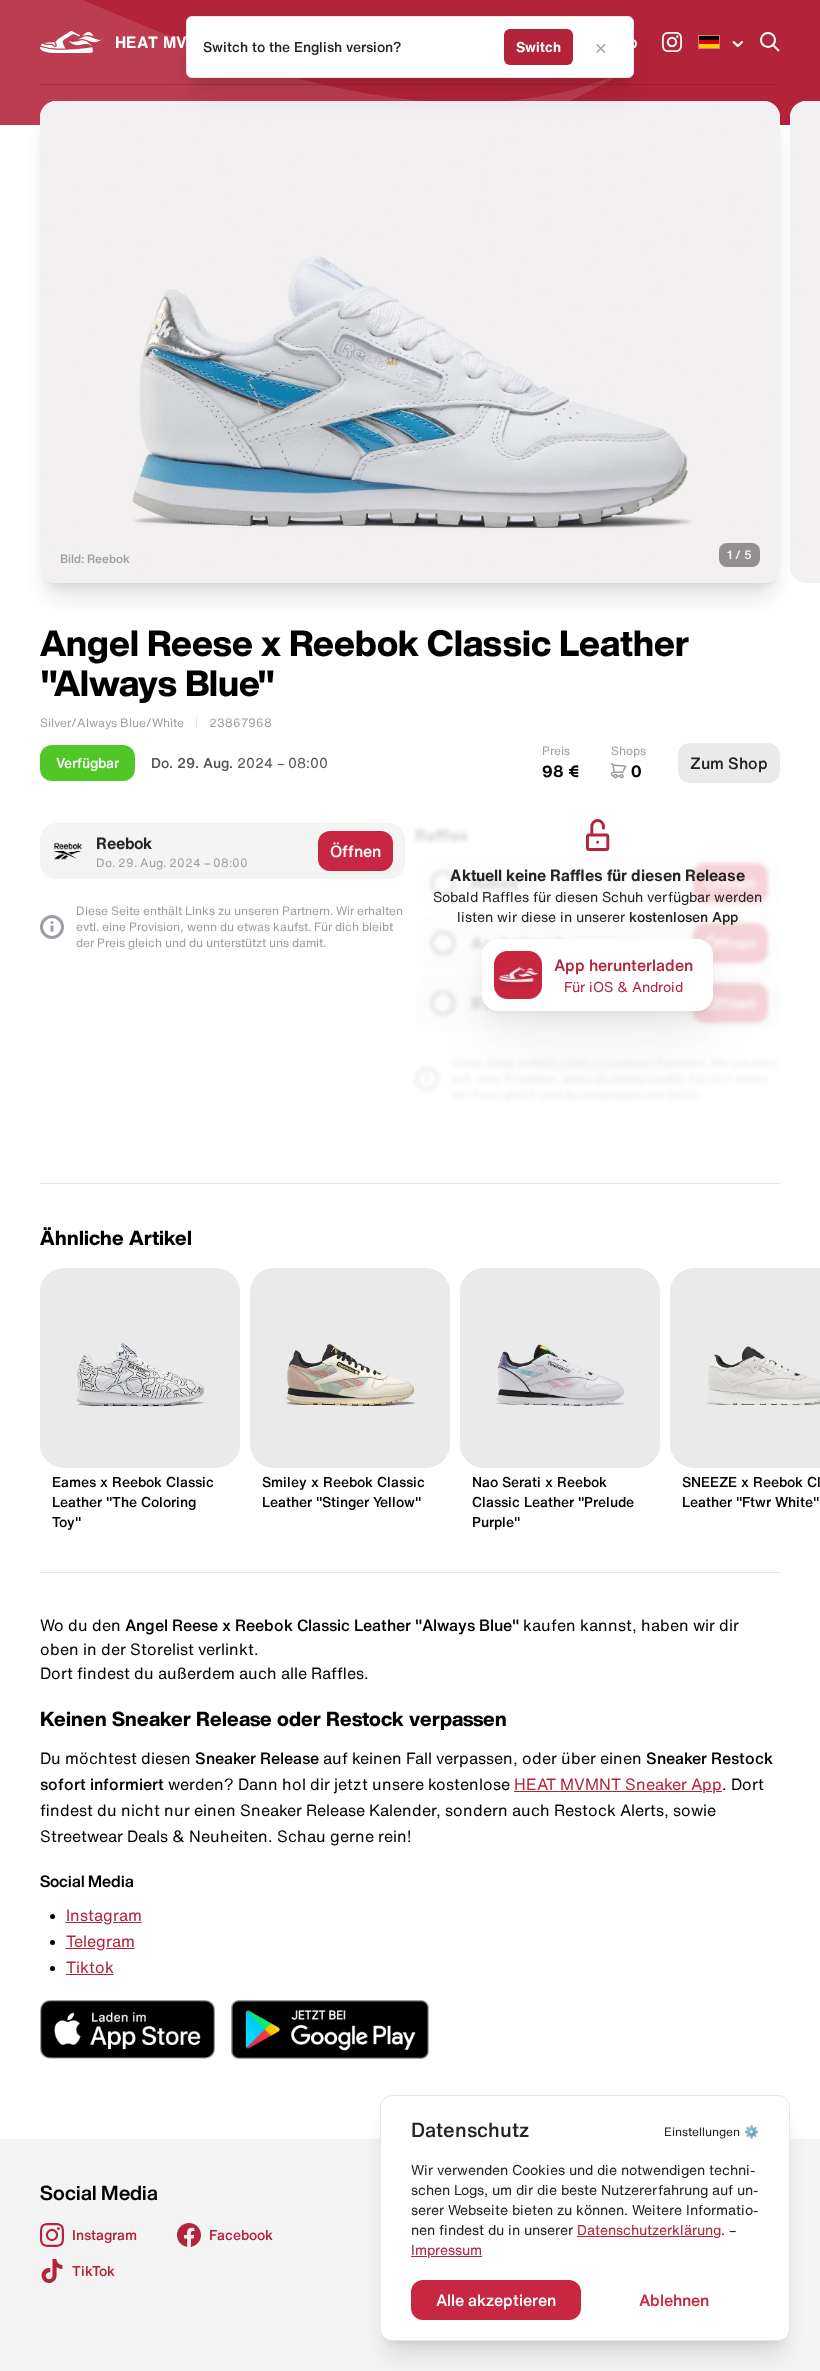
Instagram (104, 1915)
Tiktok (90, 1967)
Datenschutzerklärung (649, 2230)
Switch (538, 47)
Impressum (446, 2250)
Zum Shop (729, 763)
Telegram (100, 1941)
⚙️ (711, 2131)
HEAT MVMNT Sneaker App (618, 1784)
